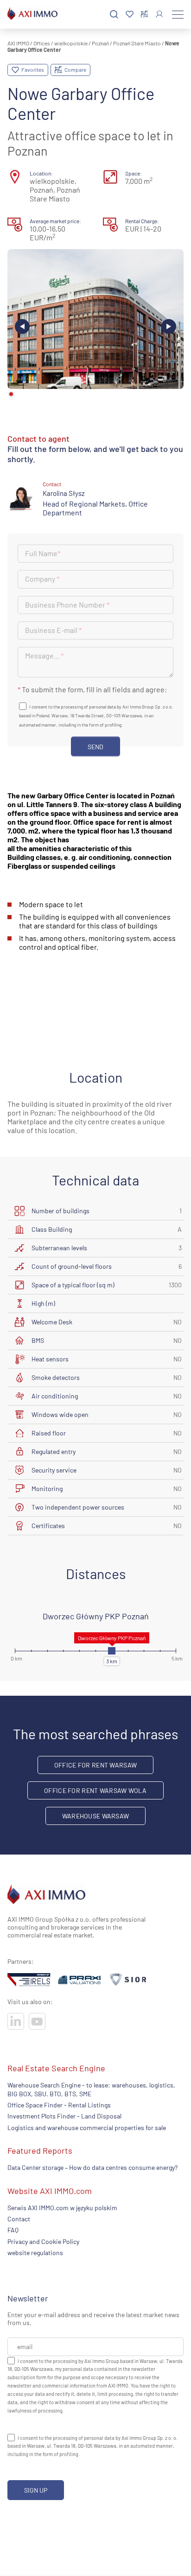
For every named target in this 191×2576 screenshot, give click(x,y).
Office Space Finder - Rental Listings (59, 2105)
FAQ (13, 2230)
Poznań (100, 43)
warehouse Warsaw (95, 1816)
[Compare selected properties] (144, 14)
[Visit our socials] (16, 2021)
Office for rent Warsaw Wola (95, 1790)
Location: (41, 173)
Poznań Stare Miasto (137, 43)
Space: (134, 173)
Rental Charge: (142, 221)
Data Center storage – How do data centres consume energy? (92, 2167)
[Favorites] (130, 15)
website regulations (35, 2253)
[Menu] (178, 14)
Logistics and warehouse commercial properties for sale (87, 2128)
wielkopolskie (71, 43)
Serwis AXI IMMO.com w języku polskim (62, 2208)
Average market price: (55, 221)
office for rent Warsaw (95, 1765)
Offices (42, 43)
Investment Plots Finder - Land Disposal (64, 2116)
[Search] (114, 15)
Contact (19, 2219)
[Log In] (159, 14)
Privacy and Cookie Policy (43, 2241)
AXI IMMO (18, 43)
